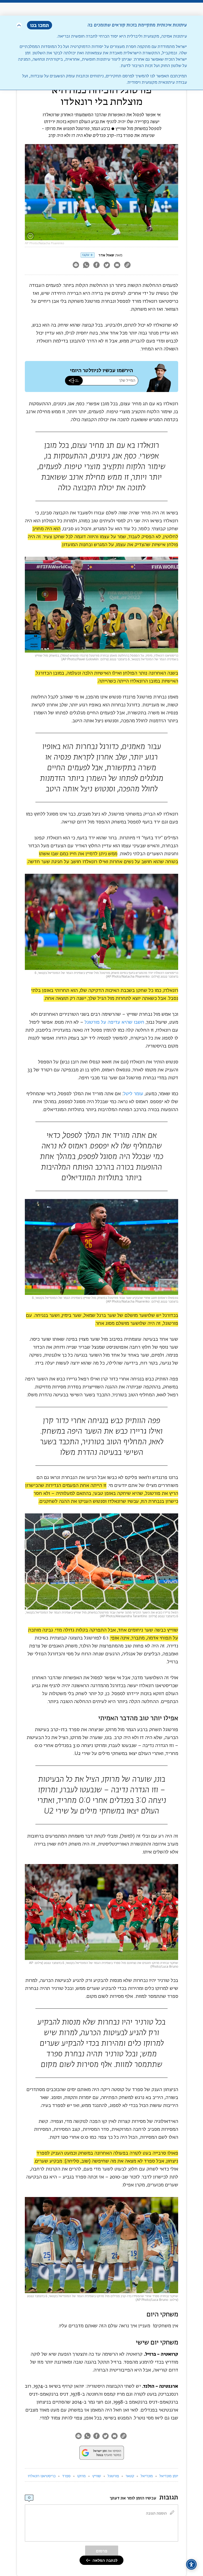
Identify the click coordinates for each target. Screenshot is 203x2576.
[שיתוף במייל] (117, 266)
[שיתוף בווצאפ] (86, 266)
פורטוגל (113, 2476)
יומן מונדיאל (169, 2476)
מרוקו (81, 2476)
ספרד (66, 2476)
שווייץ (97, 2476)
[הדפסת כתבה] (76, 266)
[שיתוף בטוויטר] (107, 266)
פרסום (102, 2551)
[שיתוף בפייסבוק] (96, 266)
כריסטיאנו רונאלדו (42, 2476)
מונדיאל (147, 2476)
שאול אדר (106, 255)
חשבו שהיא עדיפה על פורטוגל (114, 1022)
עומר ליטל (133, 1094)
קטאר (130, 2476)
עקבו (86, 255)
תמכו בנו (40, 25)
